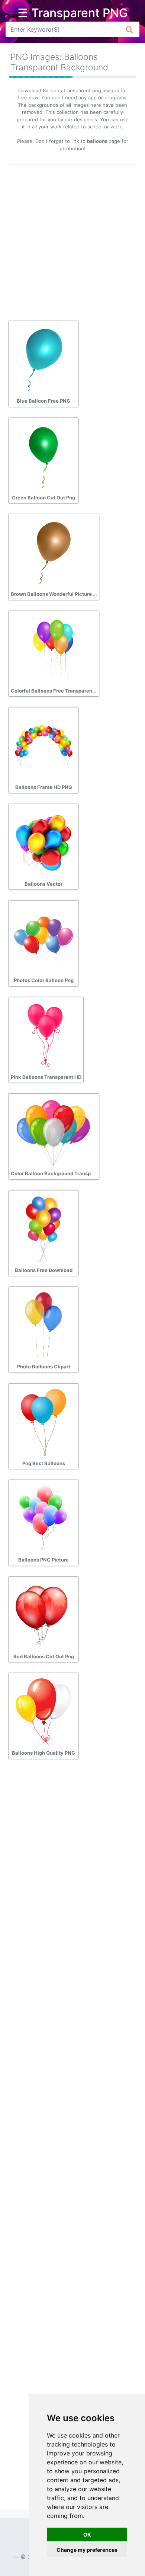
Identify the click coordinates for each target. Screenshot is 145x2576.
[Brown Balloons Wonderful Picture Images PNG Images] (53, 552)
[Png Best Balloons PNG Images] (43, 1422)
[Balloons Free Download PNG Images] (43, 1228)
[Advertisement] (72, 240)
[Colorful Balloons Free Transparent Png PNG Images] (53, 649)
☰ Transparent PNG (73, 13)
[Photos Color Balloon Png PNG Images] (43, 939)
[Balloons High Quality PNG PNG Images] (43, 1711)
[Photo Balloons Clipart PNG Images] (43, 1325)
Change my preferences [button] (87, 2550)
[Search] (130, 29)
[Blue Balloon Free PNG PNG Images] (43, 359)
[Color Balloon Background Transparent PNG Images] (53, 1132)
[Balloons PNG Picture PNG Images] (43, 1518)
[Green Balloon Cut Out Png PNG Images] (43, 456)
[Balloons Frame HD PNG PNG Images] (43, 745)
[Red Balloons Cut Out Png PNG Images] (43, 1615)
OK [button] (87, 2535)
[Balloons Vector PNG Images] (43, 842)
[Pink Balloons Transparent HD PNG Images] (46, 1035)
